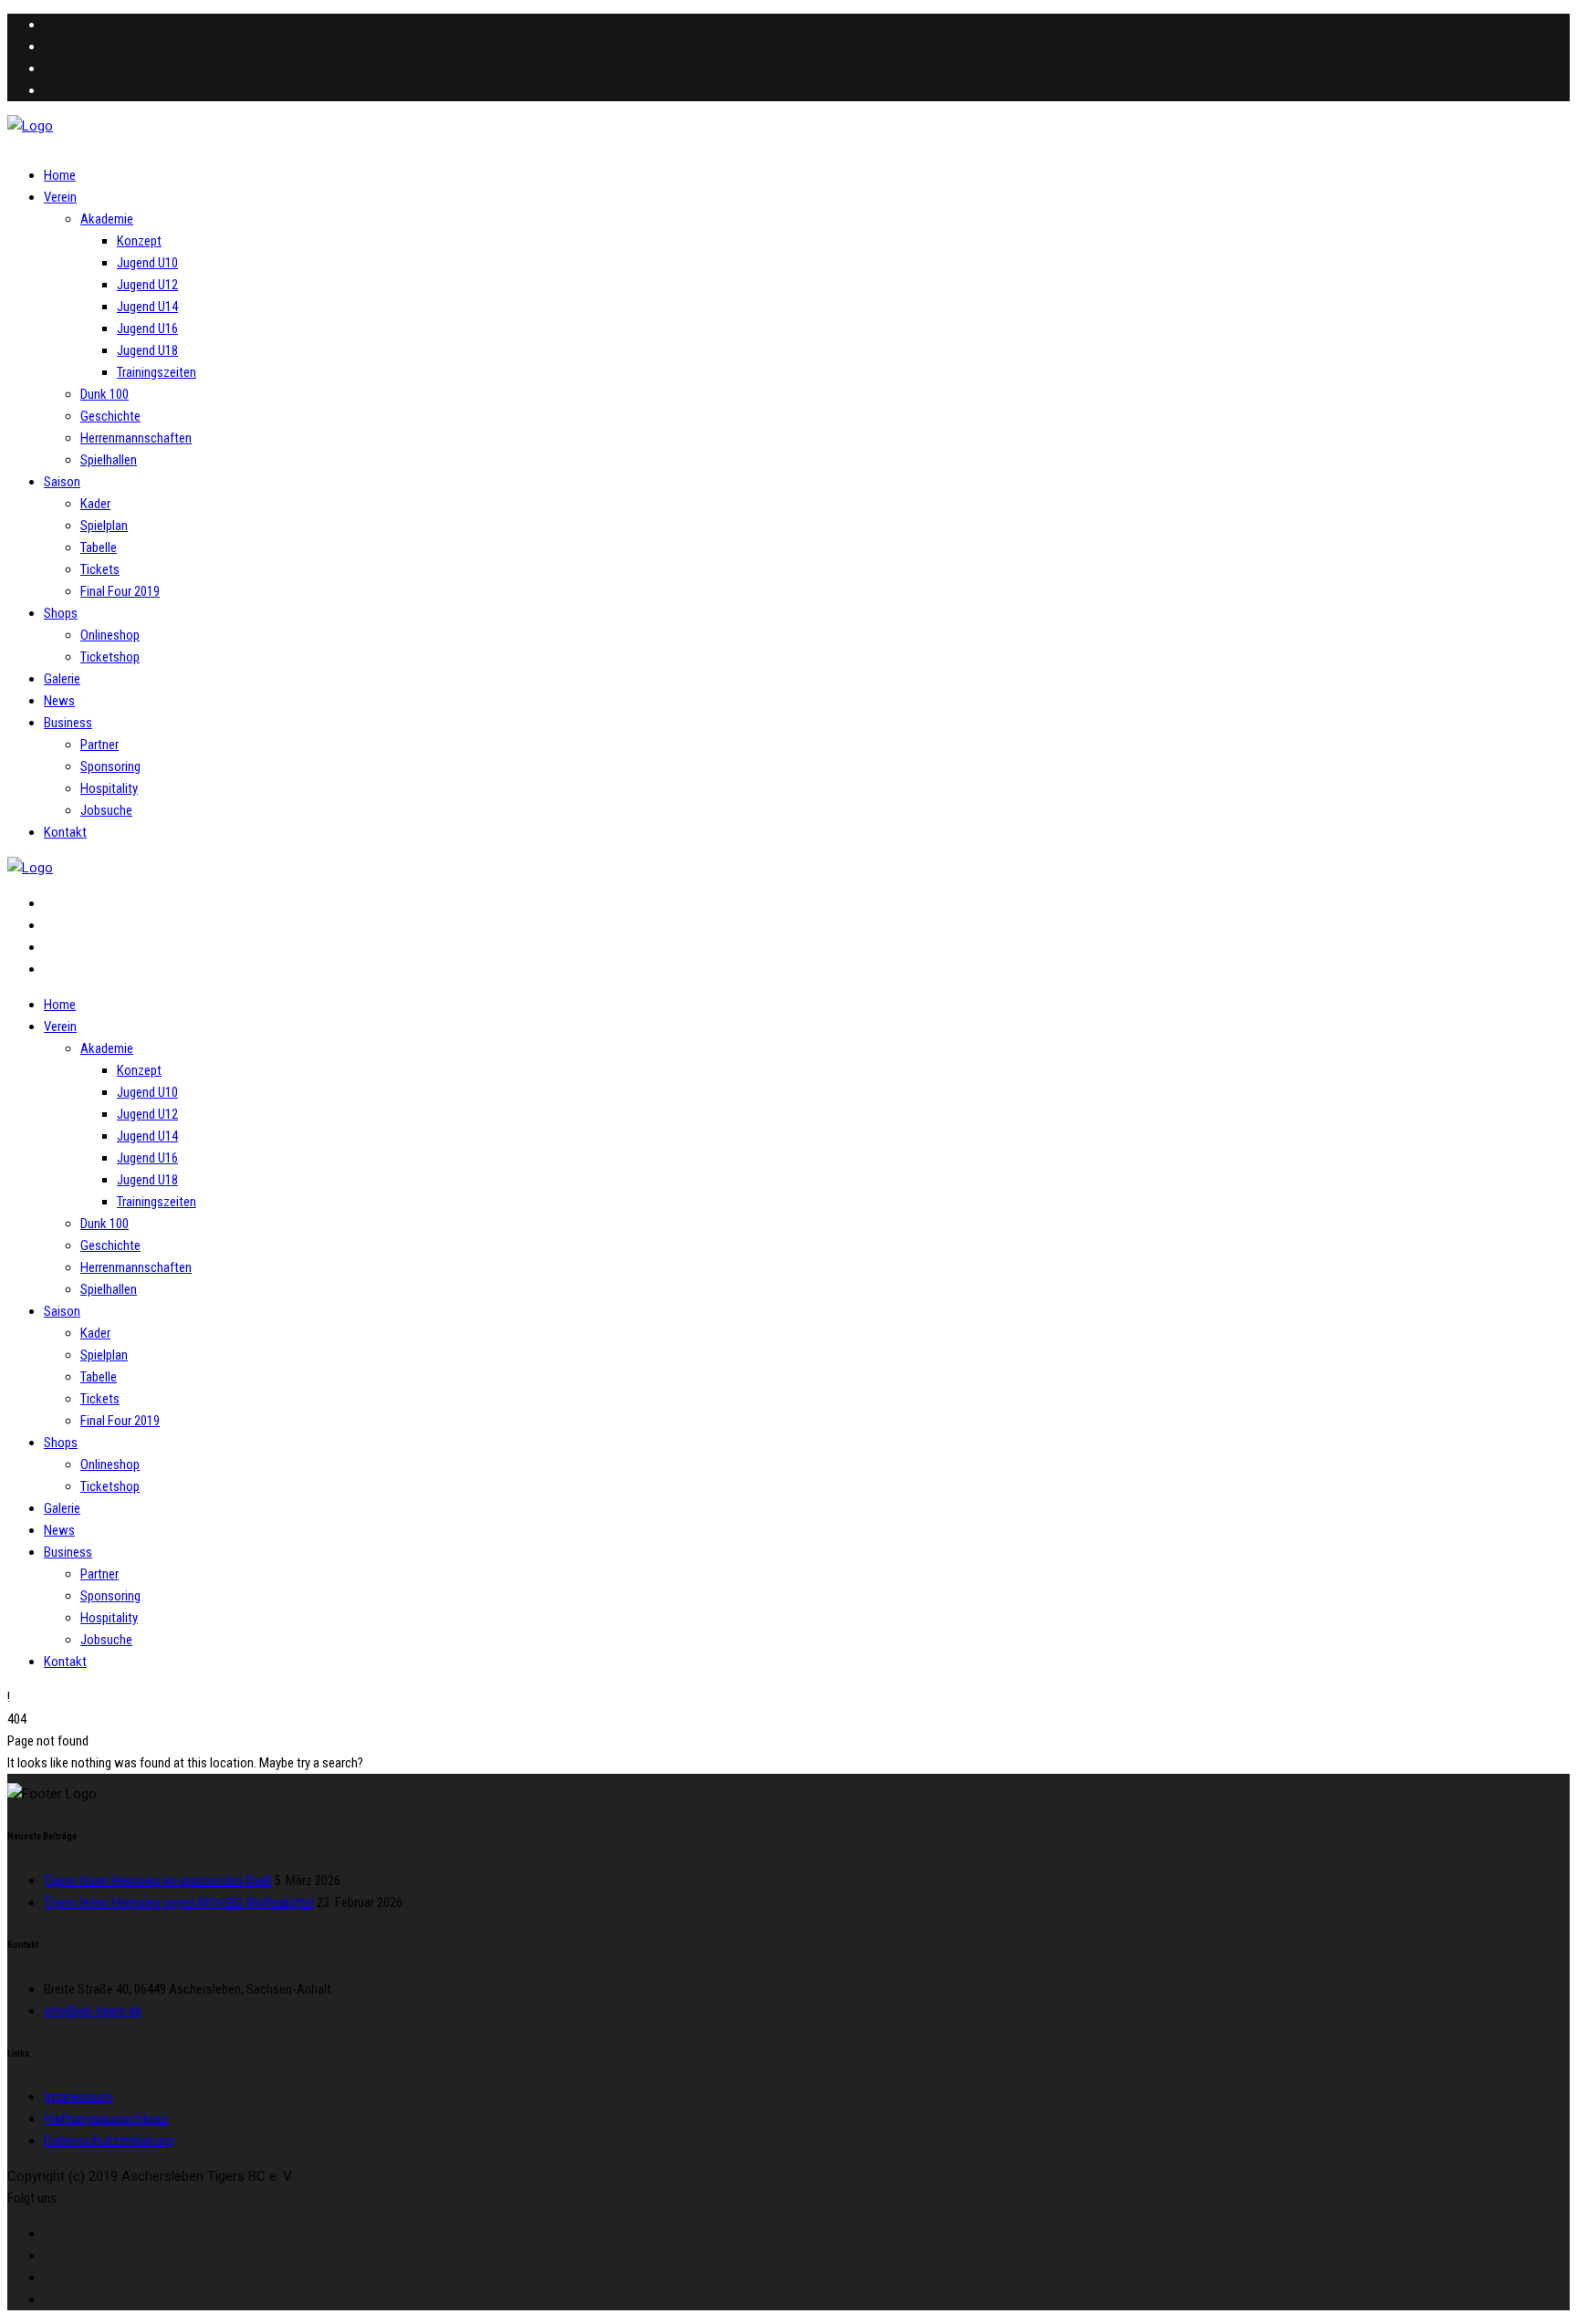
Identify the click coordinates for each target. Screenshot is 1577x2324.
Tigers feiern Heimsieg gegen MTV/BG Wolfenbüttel (179, 1902)
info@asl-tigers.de (93, 2011)
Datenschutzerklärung (109, 2141)
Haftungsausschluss (106, 2119)
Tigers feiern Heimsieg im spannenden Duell (157, 1881)
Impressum (78, 2097)
